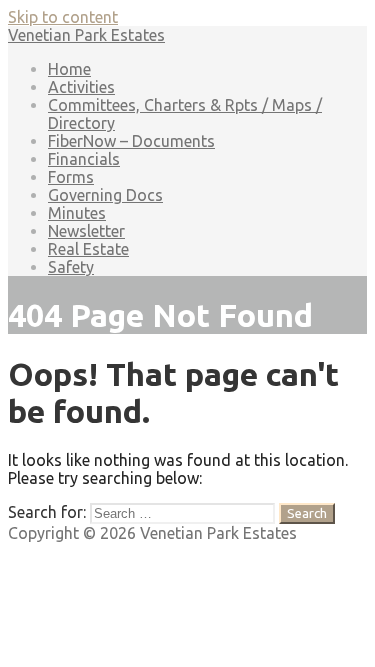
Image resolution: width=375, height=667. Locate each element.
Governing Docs (105, 195)
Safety (71, 267)
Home (69, 69)
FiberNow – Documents (131, 141)
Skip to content (63, 17)
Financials (84, 159)
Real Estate (88, 249)
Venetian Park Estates (86, 35)
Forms (71, 177)
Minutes (77, 213)
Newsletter (86, 231)
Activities (81, 87)
